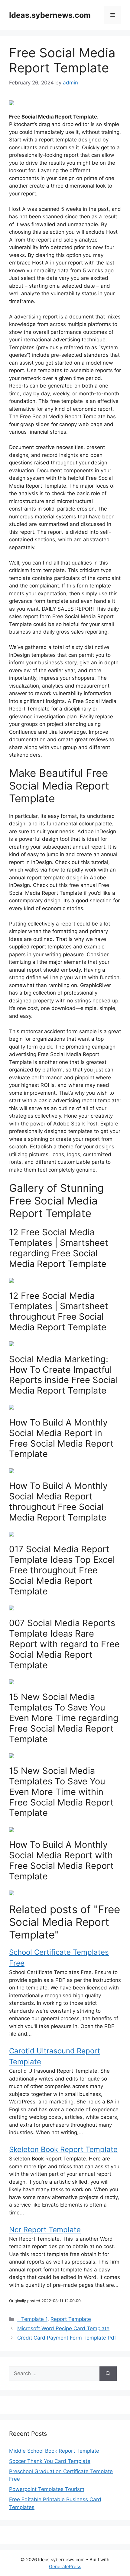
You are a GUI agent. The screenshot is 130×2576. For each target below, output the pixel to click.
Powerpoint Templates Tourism (47, 2489)
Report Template (71, 2319)
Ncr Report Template (45, 2230)
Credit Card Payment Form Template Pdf (67, 2338)
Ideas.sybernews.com (50, 15)
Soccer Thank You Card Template (50, 2461)
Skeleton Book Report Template (63, 2149)
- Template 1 (32, 2319)
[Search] (108, 2374)
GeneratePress (65, 2567)
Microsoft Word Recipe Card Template (63, 2328)
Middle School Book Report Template (54, 2451)
